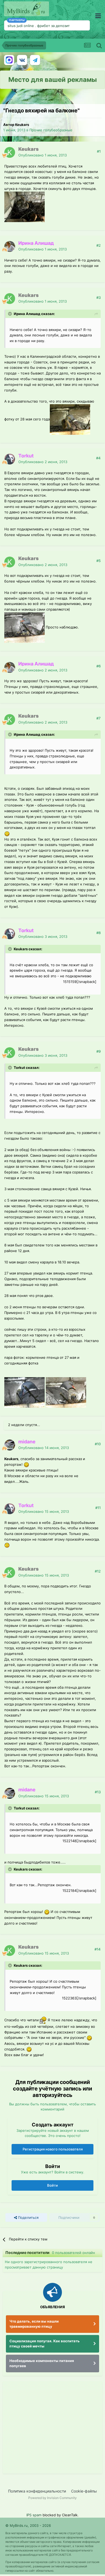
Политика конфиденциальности (37, 2491)
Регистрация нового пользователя (53, 2149)
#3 (99, 297)
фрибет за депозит (53, 26)
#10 (98, 1444)
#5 (99, 561)
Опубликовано (43, 155)
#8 (99, 933)
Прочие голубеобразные (51, 130)
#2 (99, 245)
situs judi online (21, 26)
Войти (52, 2185)
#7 (99, 718)
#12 (98, 1571)
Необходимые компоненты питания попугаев (42, 2363)
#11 (98, 1508)
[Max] (9, 60)
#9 (99, 1051)
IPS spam (34, 2515)
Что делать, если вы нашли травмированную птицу (34, 2324)
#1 (99, 151)
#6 (99, 666)
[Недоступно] (24, 206)
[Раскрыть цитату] (10, 314)
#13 (98, 1792)
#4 (98, 458)
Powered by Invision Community (52, 2498)
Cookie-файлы (84, 2491)
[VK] (22, 60)
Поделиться (28, 2217)
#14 (98, 1949)
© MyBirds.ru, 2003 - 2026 (28, 2525)
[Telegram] (35, 60)
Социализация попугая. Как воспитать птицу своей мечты (45, 2344)
